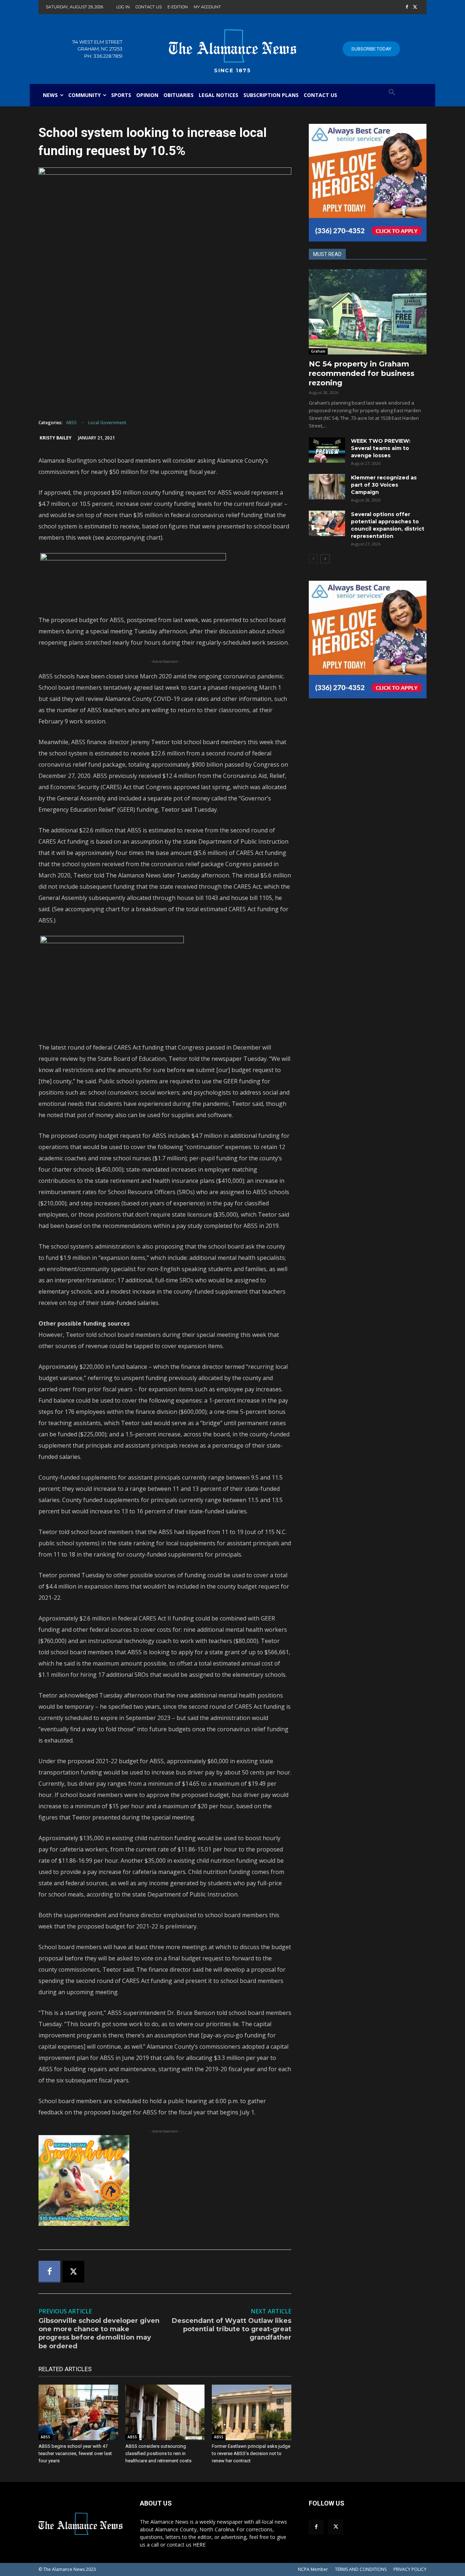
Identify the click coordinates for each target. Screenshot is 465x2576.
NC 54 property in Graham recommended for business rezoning (362, 373)
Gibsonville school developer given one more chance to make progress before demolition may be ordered (99, 2333)
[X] (415, 7)
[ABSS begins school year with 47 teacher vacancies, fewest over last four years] (78, 2412)
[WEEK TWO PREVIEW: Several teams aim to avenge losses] (327, 450)
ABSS (71, 423)
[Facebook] (407, 7)
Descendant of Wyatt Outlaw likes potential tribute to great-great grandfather (232, 2329)
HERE (199, 2545)
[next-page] (325, 559)
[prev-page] (313, 559)
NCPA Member (313, 2569)
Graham (318, 351)
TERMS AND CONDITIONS (361, 2569)
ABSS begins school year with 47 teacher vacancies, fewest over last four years (75, 2453)
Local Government (107, 423)
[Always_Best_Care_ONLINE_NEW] (368, 183)
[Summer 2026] (165, 2181)
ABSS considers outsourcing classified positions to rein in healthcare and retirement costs (158, 2453)
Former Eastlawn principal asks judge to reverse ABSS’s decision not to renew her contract (251, 2453)
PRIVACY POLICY (410, 2569)
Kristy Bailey (56, 438)
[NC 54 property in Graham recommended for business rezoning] (368, 312)
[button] (392, 93)
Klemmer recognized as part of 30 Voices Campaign (384, 485)
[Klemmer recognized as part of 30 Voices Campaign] (327, 487)
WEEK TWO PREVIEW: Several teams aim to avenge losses (381, 448)
